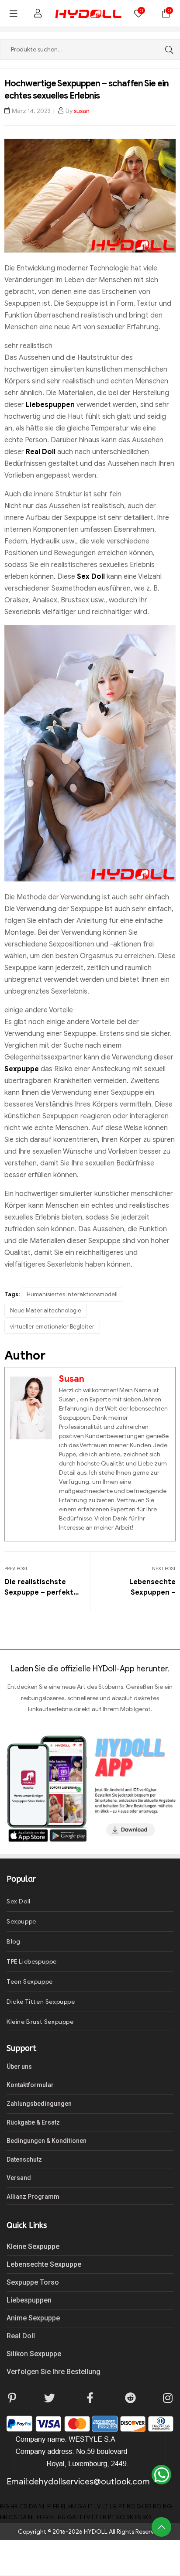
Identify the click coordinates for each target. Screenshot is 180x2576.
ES (148, 2506)
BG (5, 2506)
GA (82, 2506)
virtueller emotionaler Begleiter (52, 1327)
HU (72, 2506)
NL (42, 2506)
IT (90, 2506)
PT (122, 2506)
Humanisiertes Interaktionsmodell (72, 1294)
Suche (167, 50)
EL (64, 2506)
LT (106, 2506)
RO (131, 2506)
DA (33, 2506)
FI (49, 2506)
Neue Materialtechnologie (46, 1310)
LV (98, 2506)
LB (114, 2506)
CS (23, 2506)
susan (82, 111)
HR (14, 2506)
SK (140, 2506)
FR (56, 2506)
